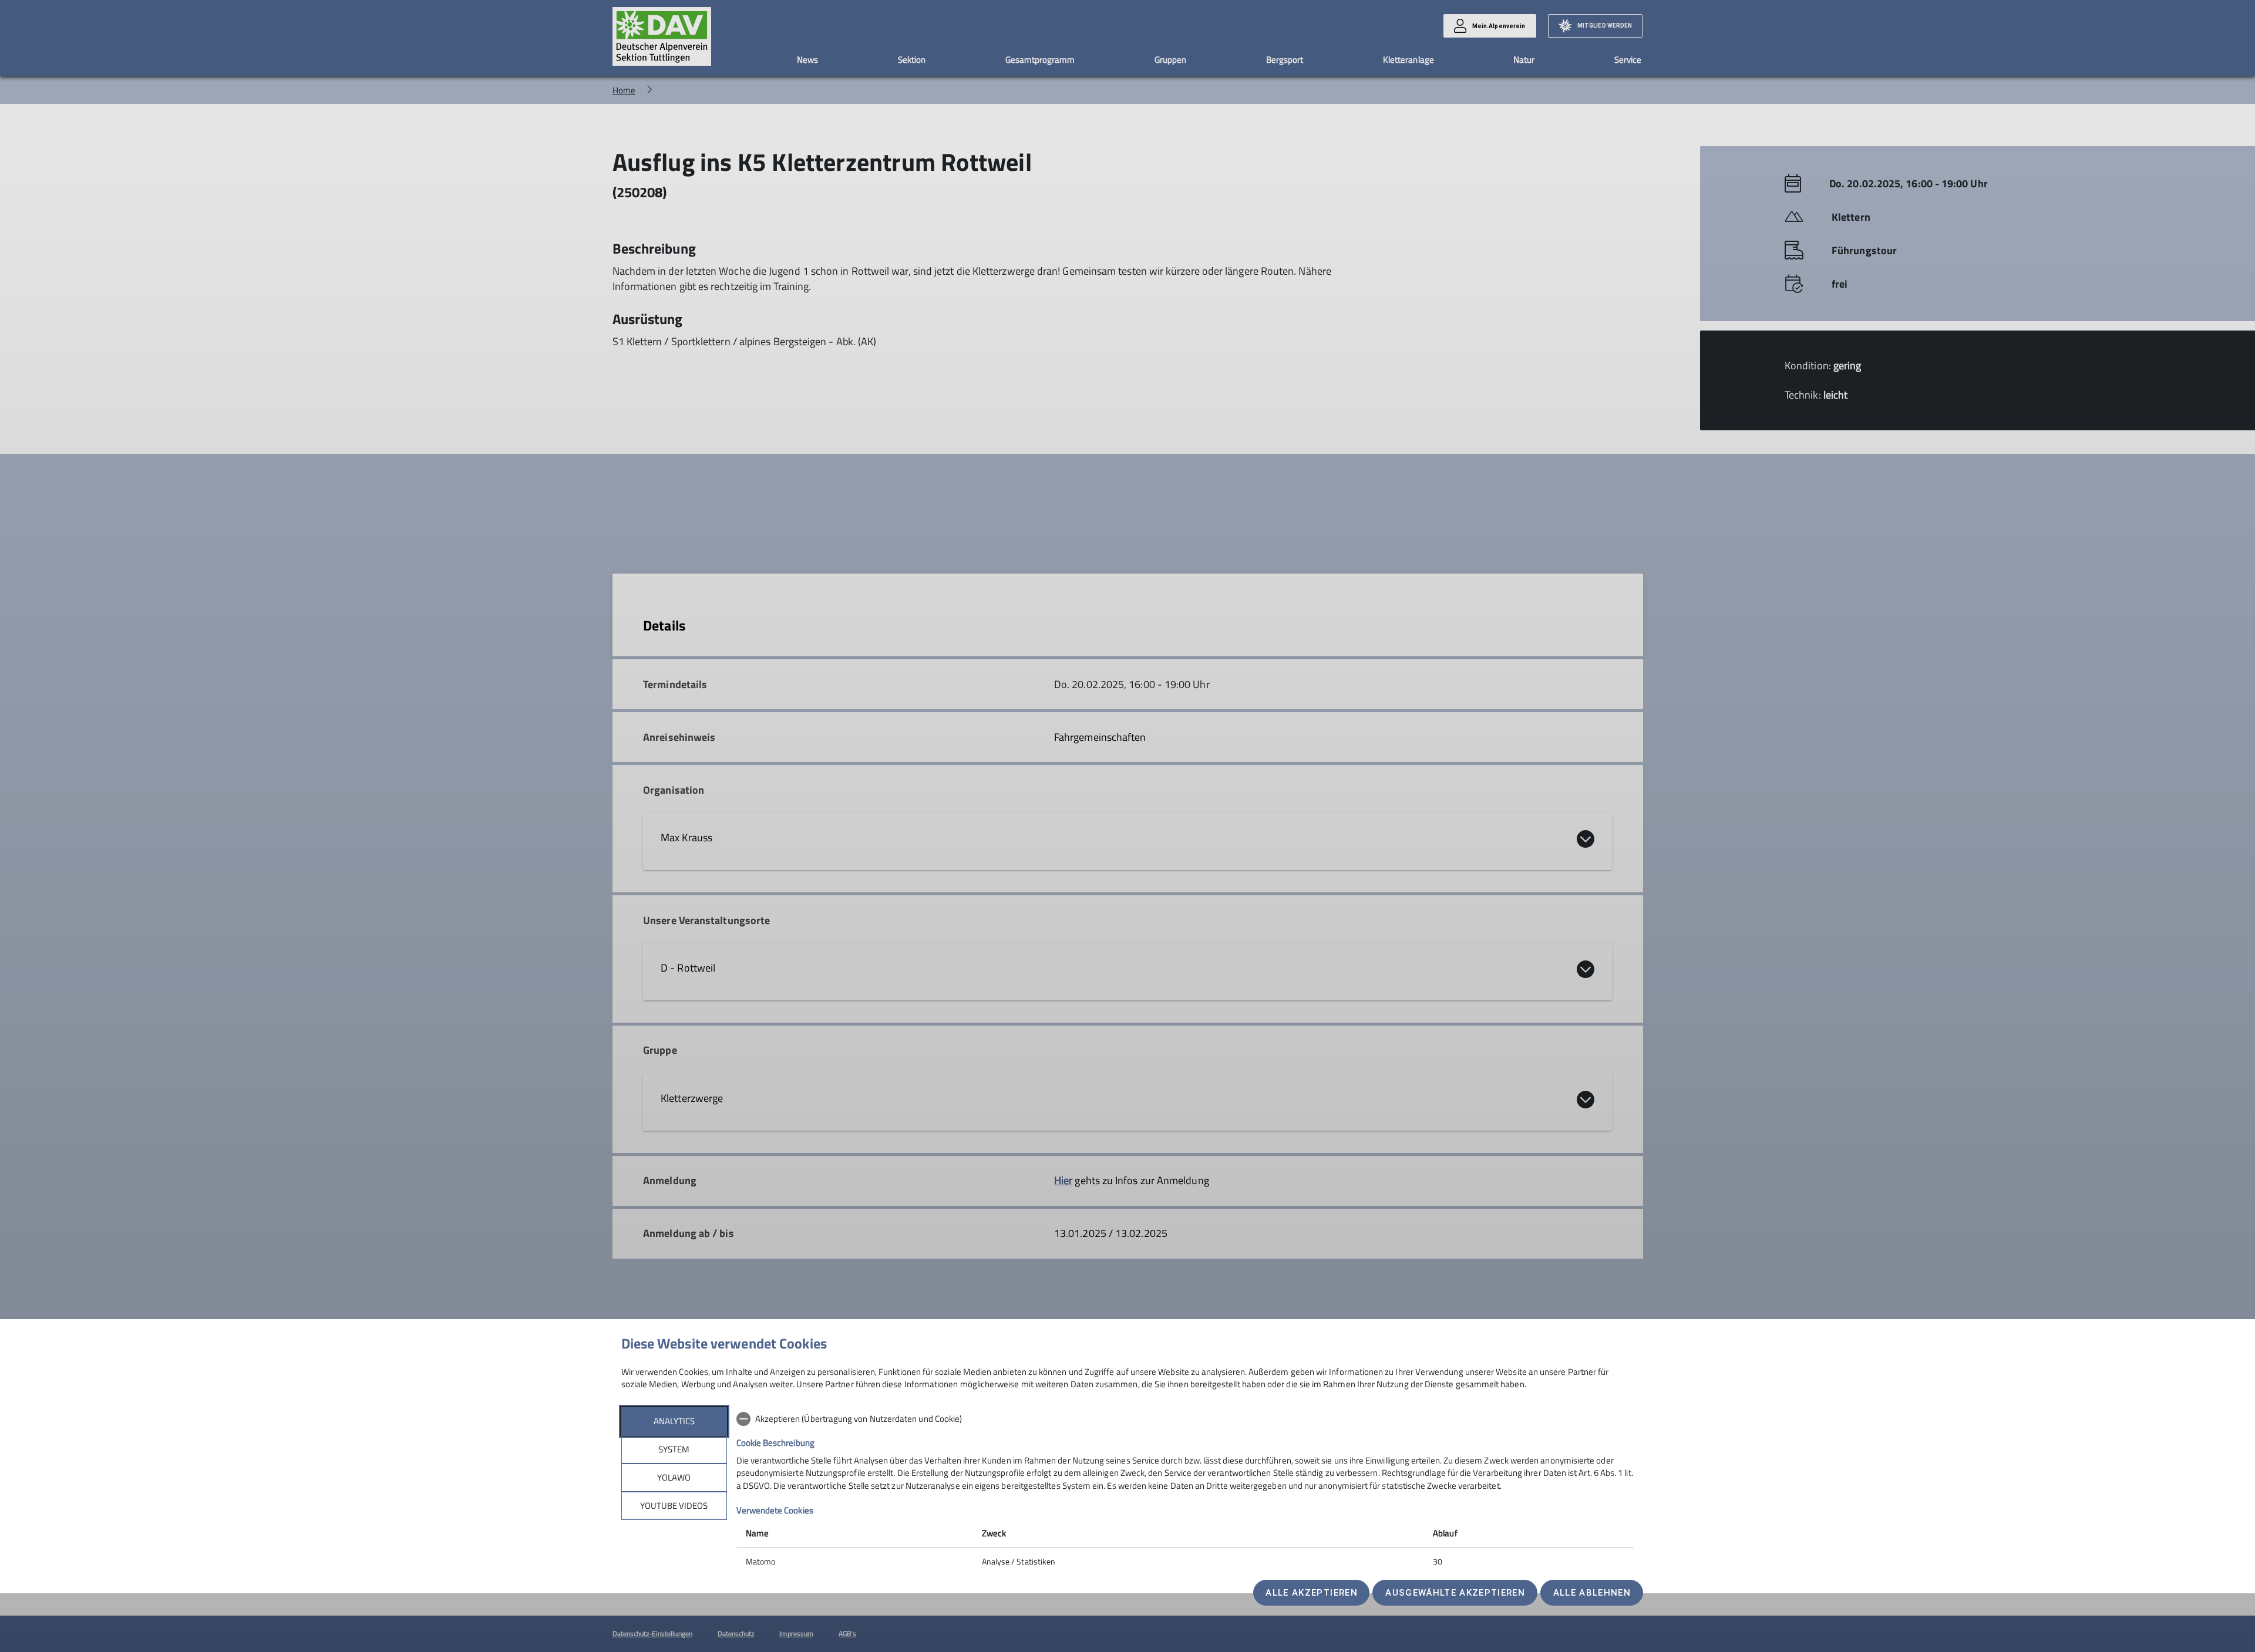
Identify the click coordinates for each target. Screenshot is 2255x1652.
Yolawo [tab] (674, 1477)
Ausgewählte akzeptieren (1455, 1593)
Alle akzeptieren (1311, 1593)
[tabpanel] (1185, 1491)
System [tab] (674, 1449)
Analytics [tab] (674, 1421)
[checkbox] (1185, 1419)
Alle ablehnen (1592, 1593)
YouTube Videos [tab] (674, 1506)
